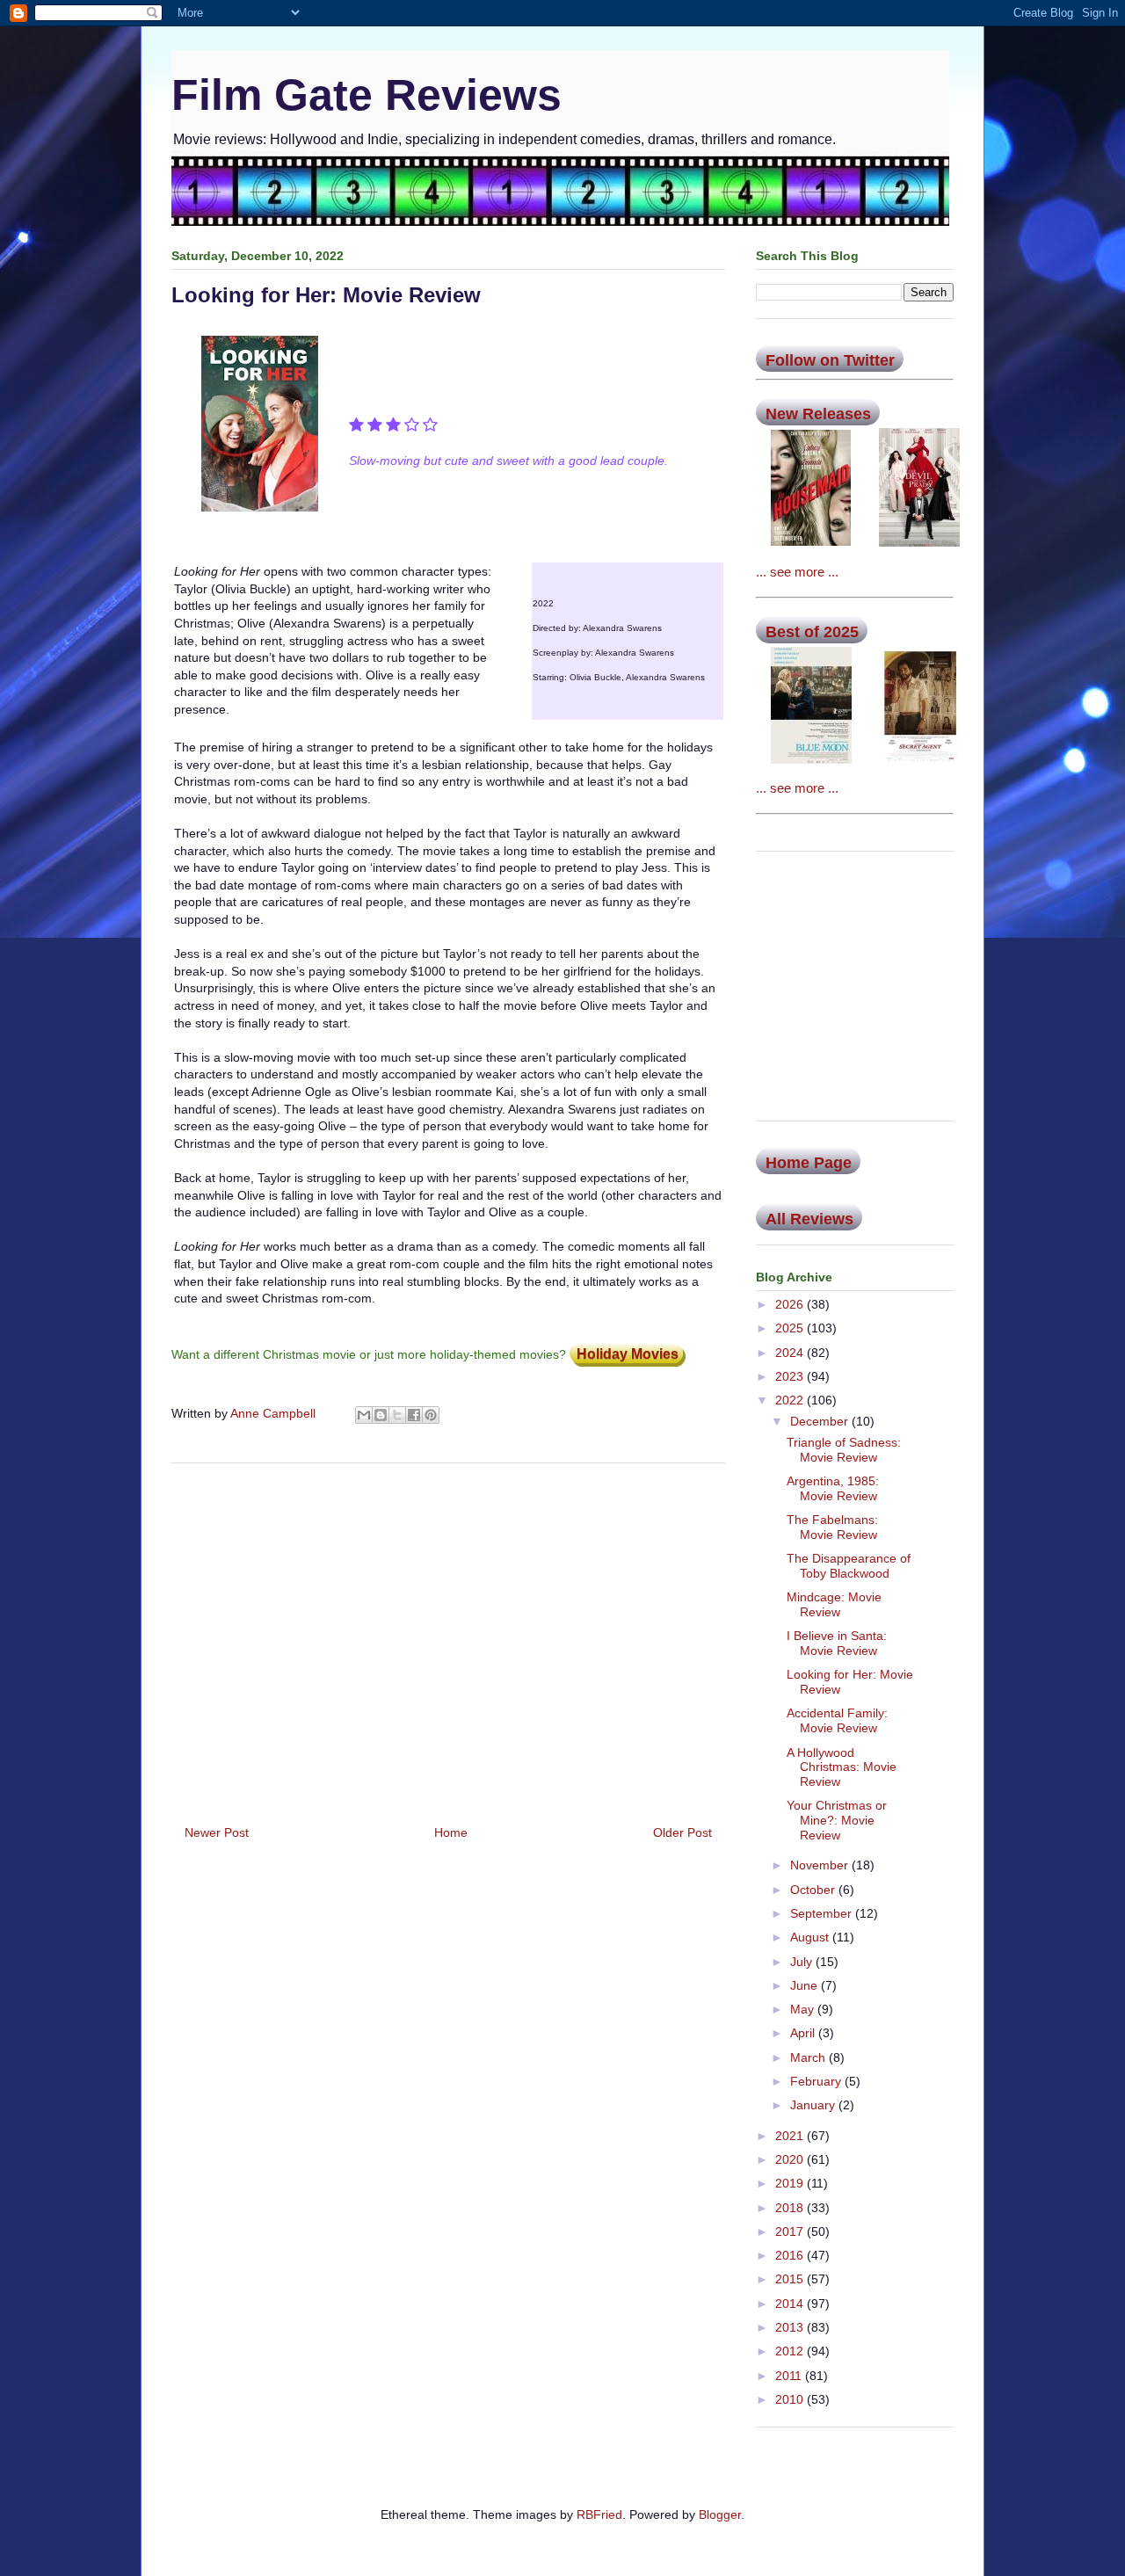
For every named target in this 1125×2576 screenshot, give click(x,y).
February (817, 2081)
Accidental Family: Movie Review (837, 1720)
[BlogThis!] (381, 1415)
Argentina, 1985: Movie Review (833, 1488)
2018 (791, 2208)
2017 (791, 2231)
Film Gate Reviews (367, 95)
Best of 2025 (812, 632)
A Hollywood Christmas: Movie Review (842, 1767)
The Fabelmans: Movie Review (832, 1527)
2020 (791, 2159)
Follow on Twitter (830, 360)
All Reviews (809, 1219)
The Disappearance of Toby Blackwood (849, 1566)
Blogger (720, 2514)
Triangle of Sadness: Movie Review (844, 1450)
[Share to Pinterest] (431, 1415)
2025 (791, 1328)
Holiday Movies (628, 1354)
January (814, 2105)
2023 (791, 1376)
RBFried (599, 2514)
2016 (791, 2255)
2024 (791, 1353)
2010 (791, 2399)
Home (451, 1832)
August (811, 1937)
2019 (791, 2183)
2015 (791, 2279)
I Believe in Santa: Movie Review (837, 1643)
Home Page (809, 1163)
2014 (791, 2304)
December (821, 1421)
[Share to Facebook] (414, 1415)
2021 (791, 2136)
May (804, 2009)
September (823, 1913)
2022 (791, 1400)
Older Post (682, 1832)
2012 (791, 2351)
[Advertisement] (448, 1637)
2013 (791, 2327)
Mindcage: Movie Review (834, 1604)
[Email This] (364, 1415)
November (821, 1865)
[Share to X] (397, 1415)
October (814, 1890)
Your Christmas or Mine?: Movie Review (837, 1820)
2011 (790, 2376)
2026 (791, 1304)
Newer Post (217, 1832)
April (804, 2033)
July (803, 1962)
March (809, 2057)
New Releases (818, 414)
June (806, 1985)
